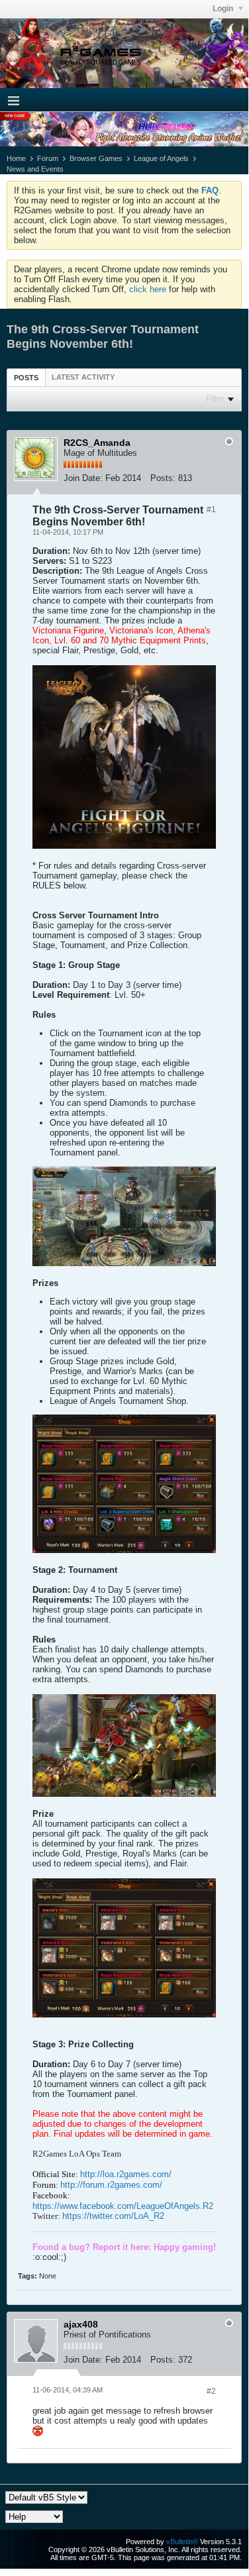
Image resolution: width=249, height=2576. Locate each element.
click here (148, 289)
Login (224, 9)
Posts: (163, 478)
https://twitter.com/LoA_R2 (113, 2216)
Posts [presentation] (26, 378)
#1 (211, 510)
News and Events (35, 169)
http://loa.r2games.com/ (126, 2174)
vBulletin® (182, 2542)
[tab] (26, 377)
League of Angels (161, 158)
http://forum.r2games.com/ (111, 2185)
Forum (48, 158)
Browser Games (96, 158)
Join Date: (83, 478)
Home (16, 158)
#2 (211, 2391)
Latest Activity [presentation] (83, 377)
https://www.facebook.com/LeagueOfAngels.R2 (123, 2206)
